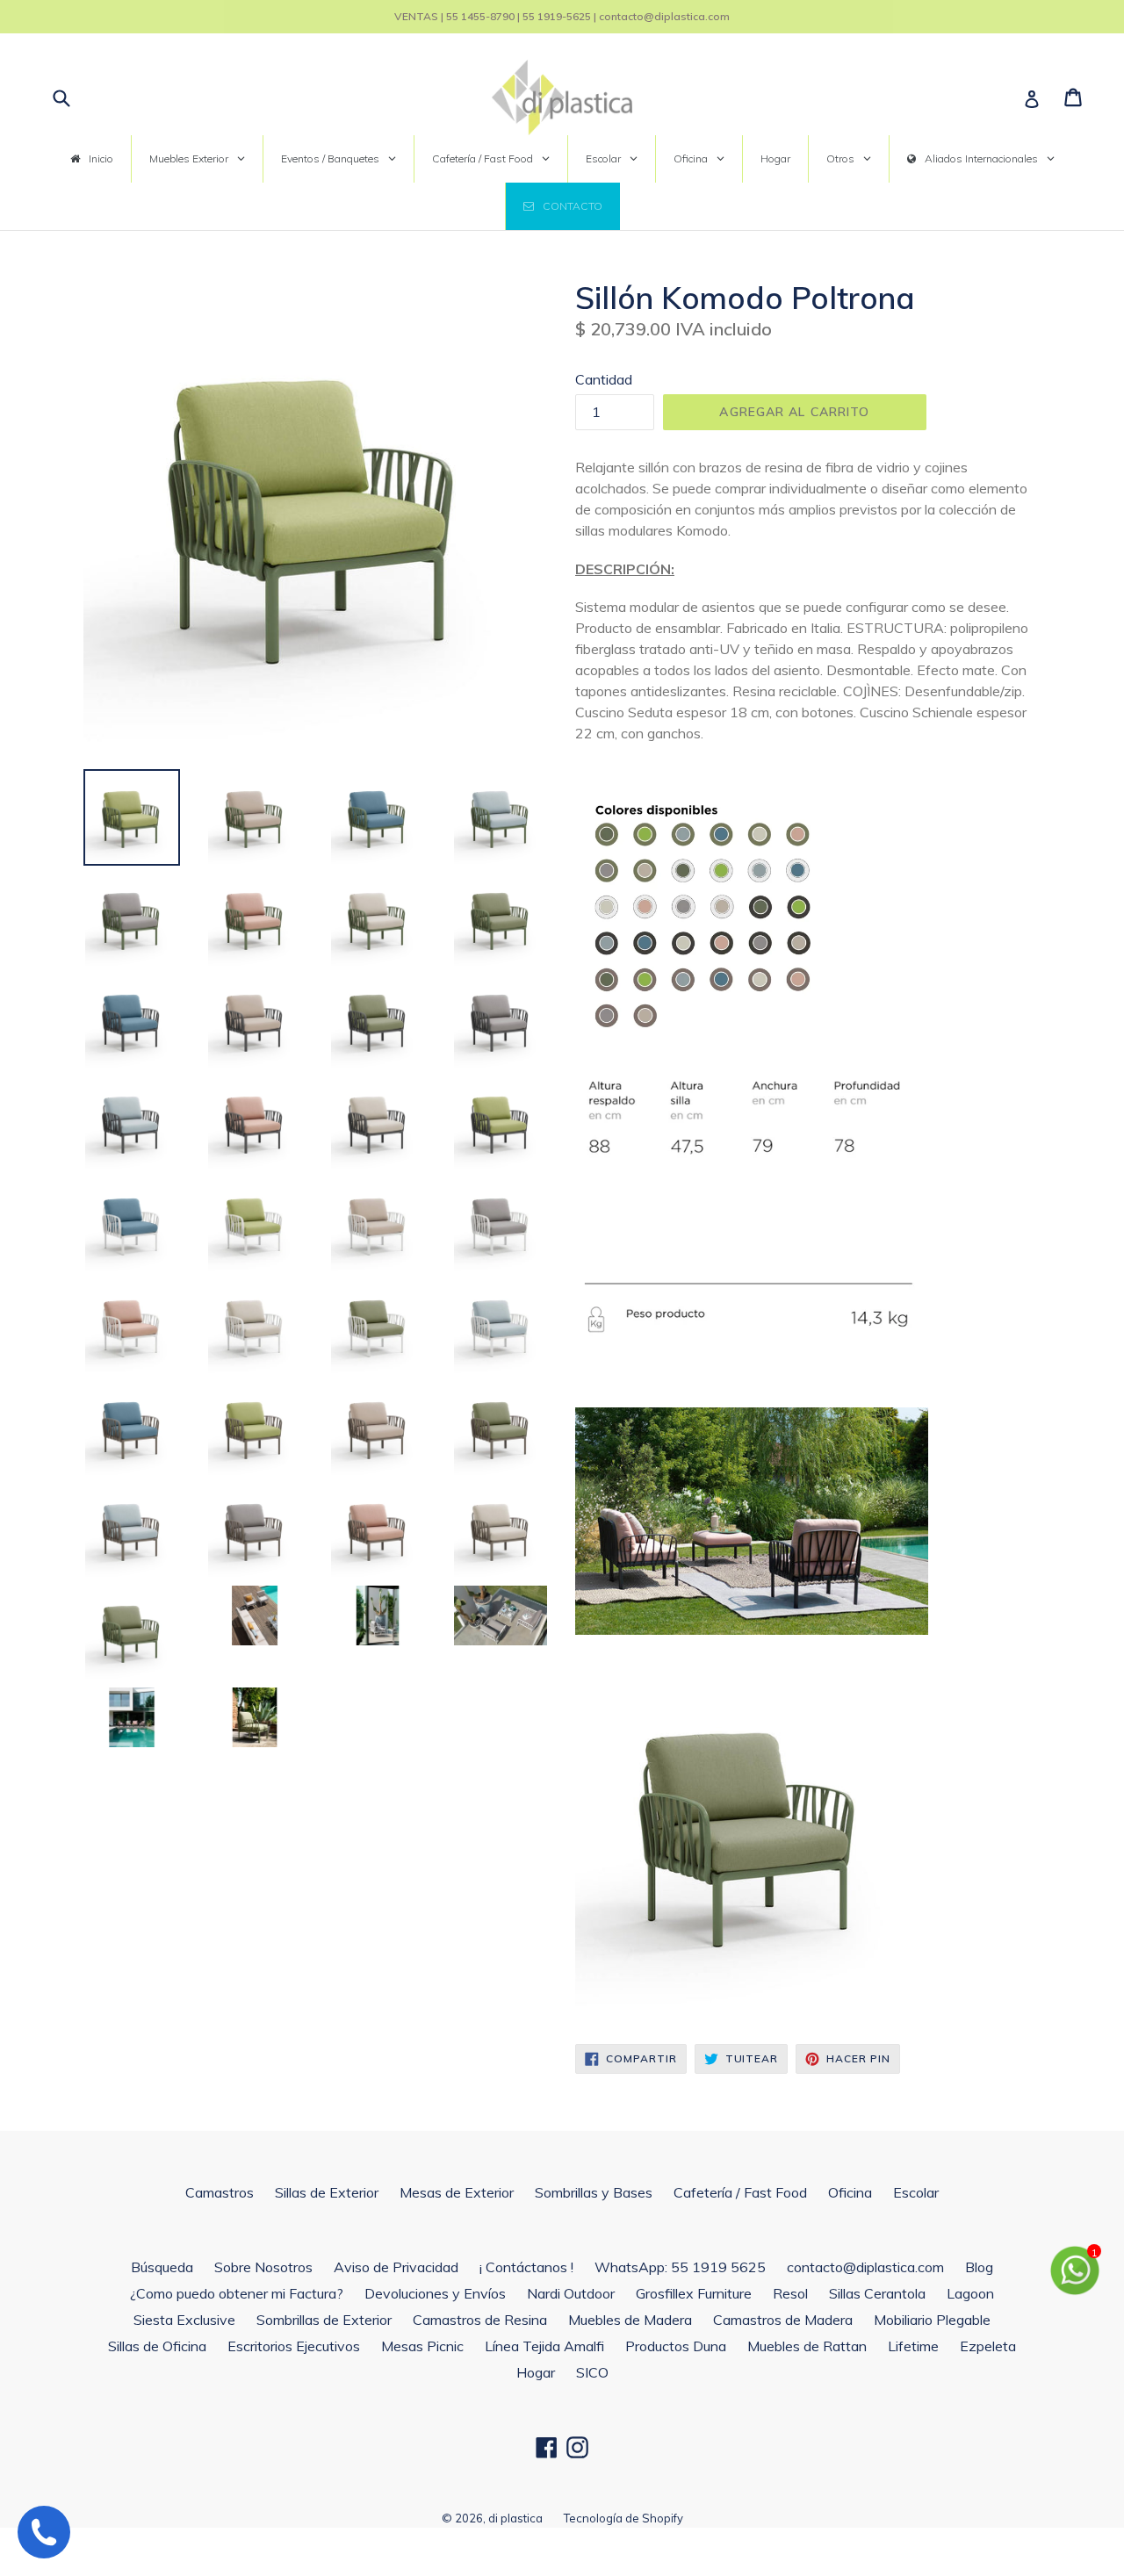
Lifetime (913, 2346)
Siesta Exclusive (184, 2320)
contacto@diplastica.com (865, 2267)
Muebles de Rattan (807, 2346)
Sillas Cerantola (877, 2293)
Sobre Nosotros (263, 2267)
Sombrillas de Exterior (324, 2320)
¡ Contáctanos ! (526, 2267)
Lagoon (970, 2293)
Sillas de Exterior (327, 2192)
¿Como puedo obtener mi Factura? (237, 2293)
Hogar (536, 2372)
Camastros (220, 2192)
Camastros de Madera (783, 2320)
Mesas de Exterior (457, 2192)
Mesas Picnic (422, 2346)
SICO (592, 2372)
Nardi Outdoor (571, 2293)
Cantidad (604, 379)
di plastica (515, 2518)
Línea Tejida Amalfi (544, 2346)
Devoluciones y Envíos (435, 2293)
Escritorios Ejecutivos (294, 2346)
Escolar (916, 2192)
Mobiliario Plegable (932, 2320)
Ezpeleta (988, 2346)
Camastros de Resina (480, 2320)
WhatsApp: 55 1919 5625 (680, 2267)
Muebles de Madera (630, 2320)
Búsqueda (162, 2267)
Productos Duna (676, 2346)
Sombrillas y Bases (594, 2192)
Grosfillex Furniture (694, 2293)
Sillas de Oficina (157, 2346)
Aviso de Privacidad (396, 2267)
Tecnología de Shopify (623, 2518)
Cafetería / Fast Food (740, 2192)
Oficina (850, 2192)
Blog (979, 2267)
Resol (790, 2293)
